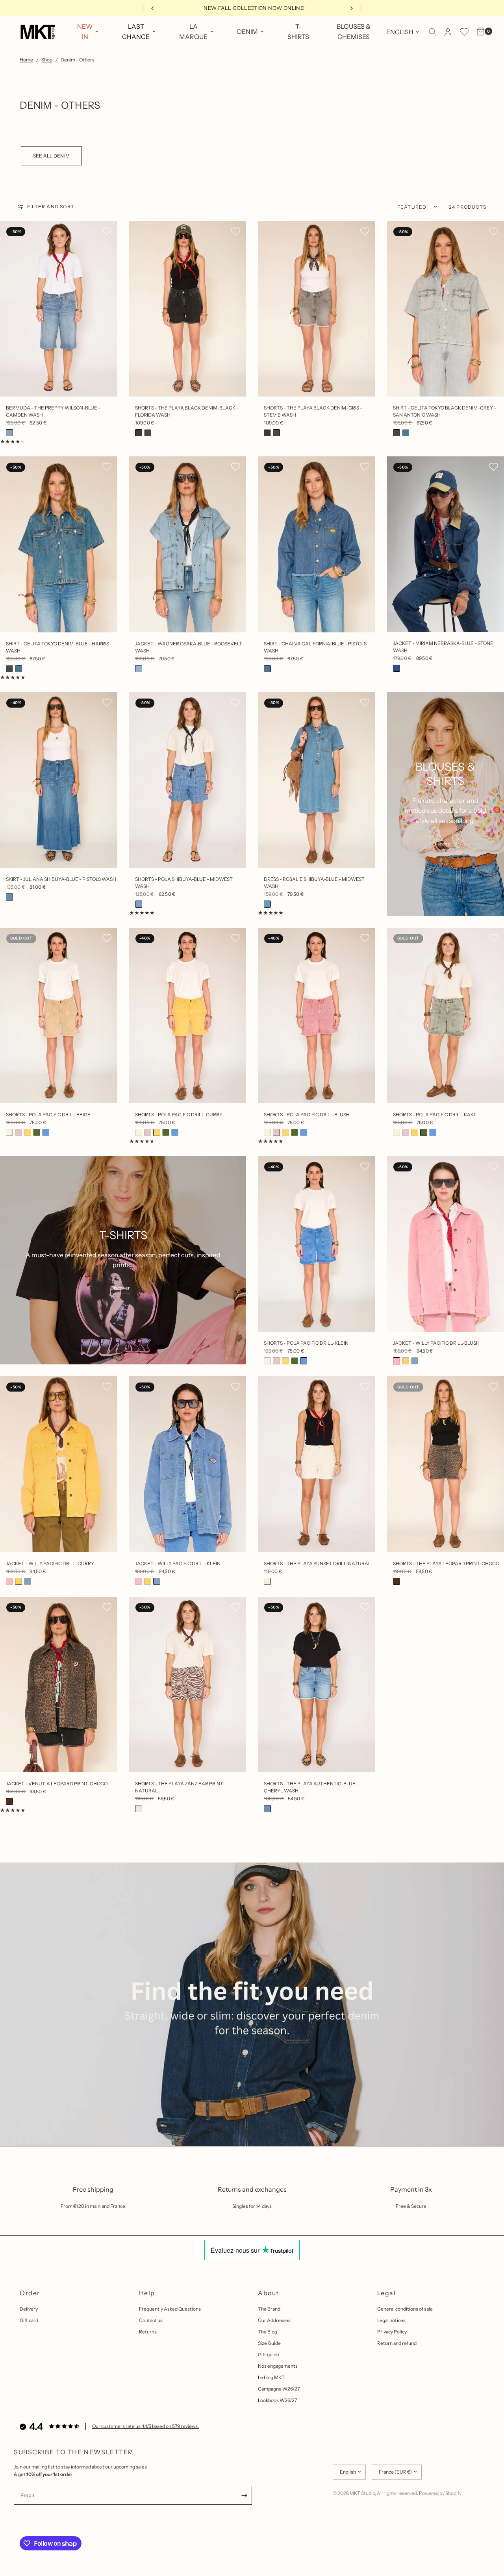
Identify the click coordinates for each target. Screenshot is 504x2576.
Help (147, 2293)
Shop (47, 60)
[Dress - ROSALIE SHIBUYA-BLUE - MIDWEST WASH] (317, 780)
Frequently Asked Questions (170, 2309)
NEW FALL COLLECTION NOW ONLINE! (191, 8)
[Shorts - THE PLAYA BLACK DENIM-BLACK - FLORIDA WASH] (188, 309)
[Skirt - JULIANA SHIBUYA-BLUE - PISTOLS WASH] (59, 780)
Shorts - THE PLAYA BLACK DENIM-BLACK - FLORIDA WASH (187, 411)
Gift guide (269, 2355)
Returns (148, 2332)
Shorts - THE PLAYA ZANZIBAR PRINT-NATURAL (180, 1787)
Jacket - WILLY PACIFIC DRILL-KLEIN (178, 1563)
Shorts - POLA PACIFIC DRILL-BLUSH (307, 1115)
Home (26, 60)
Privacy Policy (392, 2332)
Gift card (29, 2320)
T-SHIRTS (298, 32)
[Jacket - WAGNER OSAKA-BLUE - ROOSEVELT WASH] (188, 544)
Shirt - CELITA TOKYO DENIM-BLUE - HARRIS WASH (57, 647)
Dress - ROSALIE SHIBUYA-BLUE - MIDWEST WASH (314, 883)
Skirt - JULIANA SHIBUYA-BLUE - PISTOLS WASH (61, 879)
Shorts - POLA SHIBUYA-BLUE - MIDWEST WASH (184, 883)
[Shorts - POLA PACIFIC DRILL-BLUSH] (317, 1016)
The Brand (269, 2309)
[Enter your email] (244, 2495)
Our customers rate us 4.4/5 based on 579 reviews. (145, 2426)
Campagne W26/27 (279, 2389)
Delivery (29, 2309)
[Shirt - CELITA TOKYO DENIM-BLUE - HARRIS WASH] (59, 544)
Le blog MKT (271, 2377)
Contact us (151, 2320)
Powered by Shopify (440, 2493)
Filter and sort (51, 207)
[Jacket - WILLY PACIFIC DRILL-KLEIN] (188, 1464)
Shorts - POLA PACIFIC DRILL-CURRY (179, 1115)
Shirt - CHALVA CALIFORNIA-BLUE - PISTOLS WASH (315, 647)
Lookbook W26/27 (277, 2400)
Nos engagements (278, 2366)
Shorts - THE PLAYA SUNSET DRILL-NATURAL (317, 1563)
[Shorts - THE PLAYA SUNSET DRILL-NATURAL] (317, 1464)
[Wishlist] (464, 32)
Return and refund (397, 2343)
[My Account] (448, 32)
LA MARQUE (193, 32)
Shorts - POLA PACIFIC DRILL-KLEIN (306, 1343)
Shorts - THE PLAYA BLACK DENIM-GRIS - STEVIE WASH (313, 411)
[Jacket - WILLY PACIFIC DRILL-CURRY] (59, 1464)
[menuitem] (88, 32)
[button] (107, 231)
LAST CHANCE (136, 32)
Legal (387, 2293)
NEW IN (85, 32)
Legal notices (391, 2320)
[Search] (433, 32)
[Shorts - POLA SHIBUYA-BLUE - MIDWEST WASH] (188, 780)
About (269, 2293)
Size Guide (269, 2343)
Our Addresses (274, 2320)
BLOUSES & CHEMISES (354, 32)
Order (30, 2293)
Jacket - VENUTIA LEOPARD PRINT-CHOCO (57, 1784)
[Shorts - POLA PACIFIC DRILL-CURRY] (188, 1016)
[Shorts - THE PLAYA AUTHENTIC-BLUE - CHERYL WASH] (317, 1685)
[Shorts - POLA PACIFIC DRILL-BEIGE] (59, 1016)
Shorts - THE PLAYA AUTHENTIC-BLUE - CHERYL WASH (311, 1787)
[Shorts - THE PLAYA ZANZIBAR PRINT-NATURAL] (188, 1685)
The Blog (268, 2332)
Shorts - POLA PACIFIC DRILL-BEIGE (48, 1115)
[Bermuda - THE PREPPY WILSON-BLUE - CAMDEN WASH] (59, 309)
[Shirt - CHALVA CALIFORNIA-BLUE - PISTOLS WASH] (317, 544)
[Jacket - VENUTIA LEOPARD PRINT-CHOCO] (59, 1685)
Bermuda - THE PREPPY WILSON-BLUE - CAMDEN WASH (53, 411)
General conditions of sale (405, 2309)
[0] (479, 32)
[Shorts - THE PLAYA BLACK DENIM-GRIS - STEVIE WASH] (317, 309)
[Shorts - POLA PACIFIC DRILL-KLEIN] (317, 1244)
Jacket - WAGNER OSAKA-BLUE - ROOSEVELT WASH (189, 647)
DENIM (247, 32)
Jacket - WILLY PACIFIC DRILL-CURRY (50, 1563)
